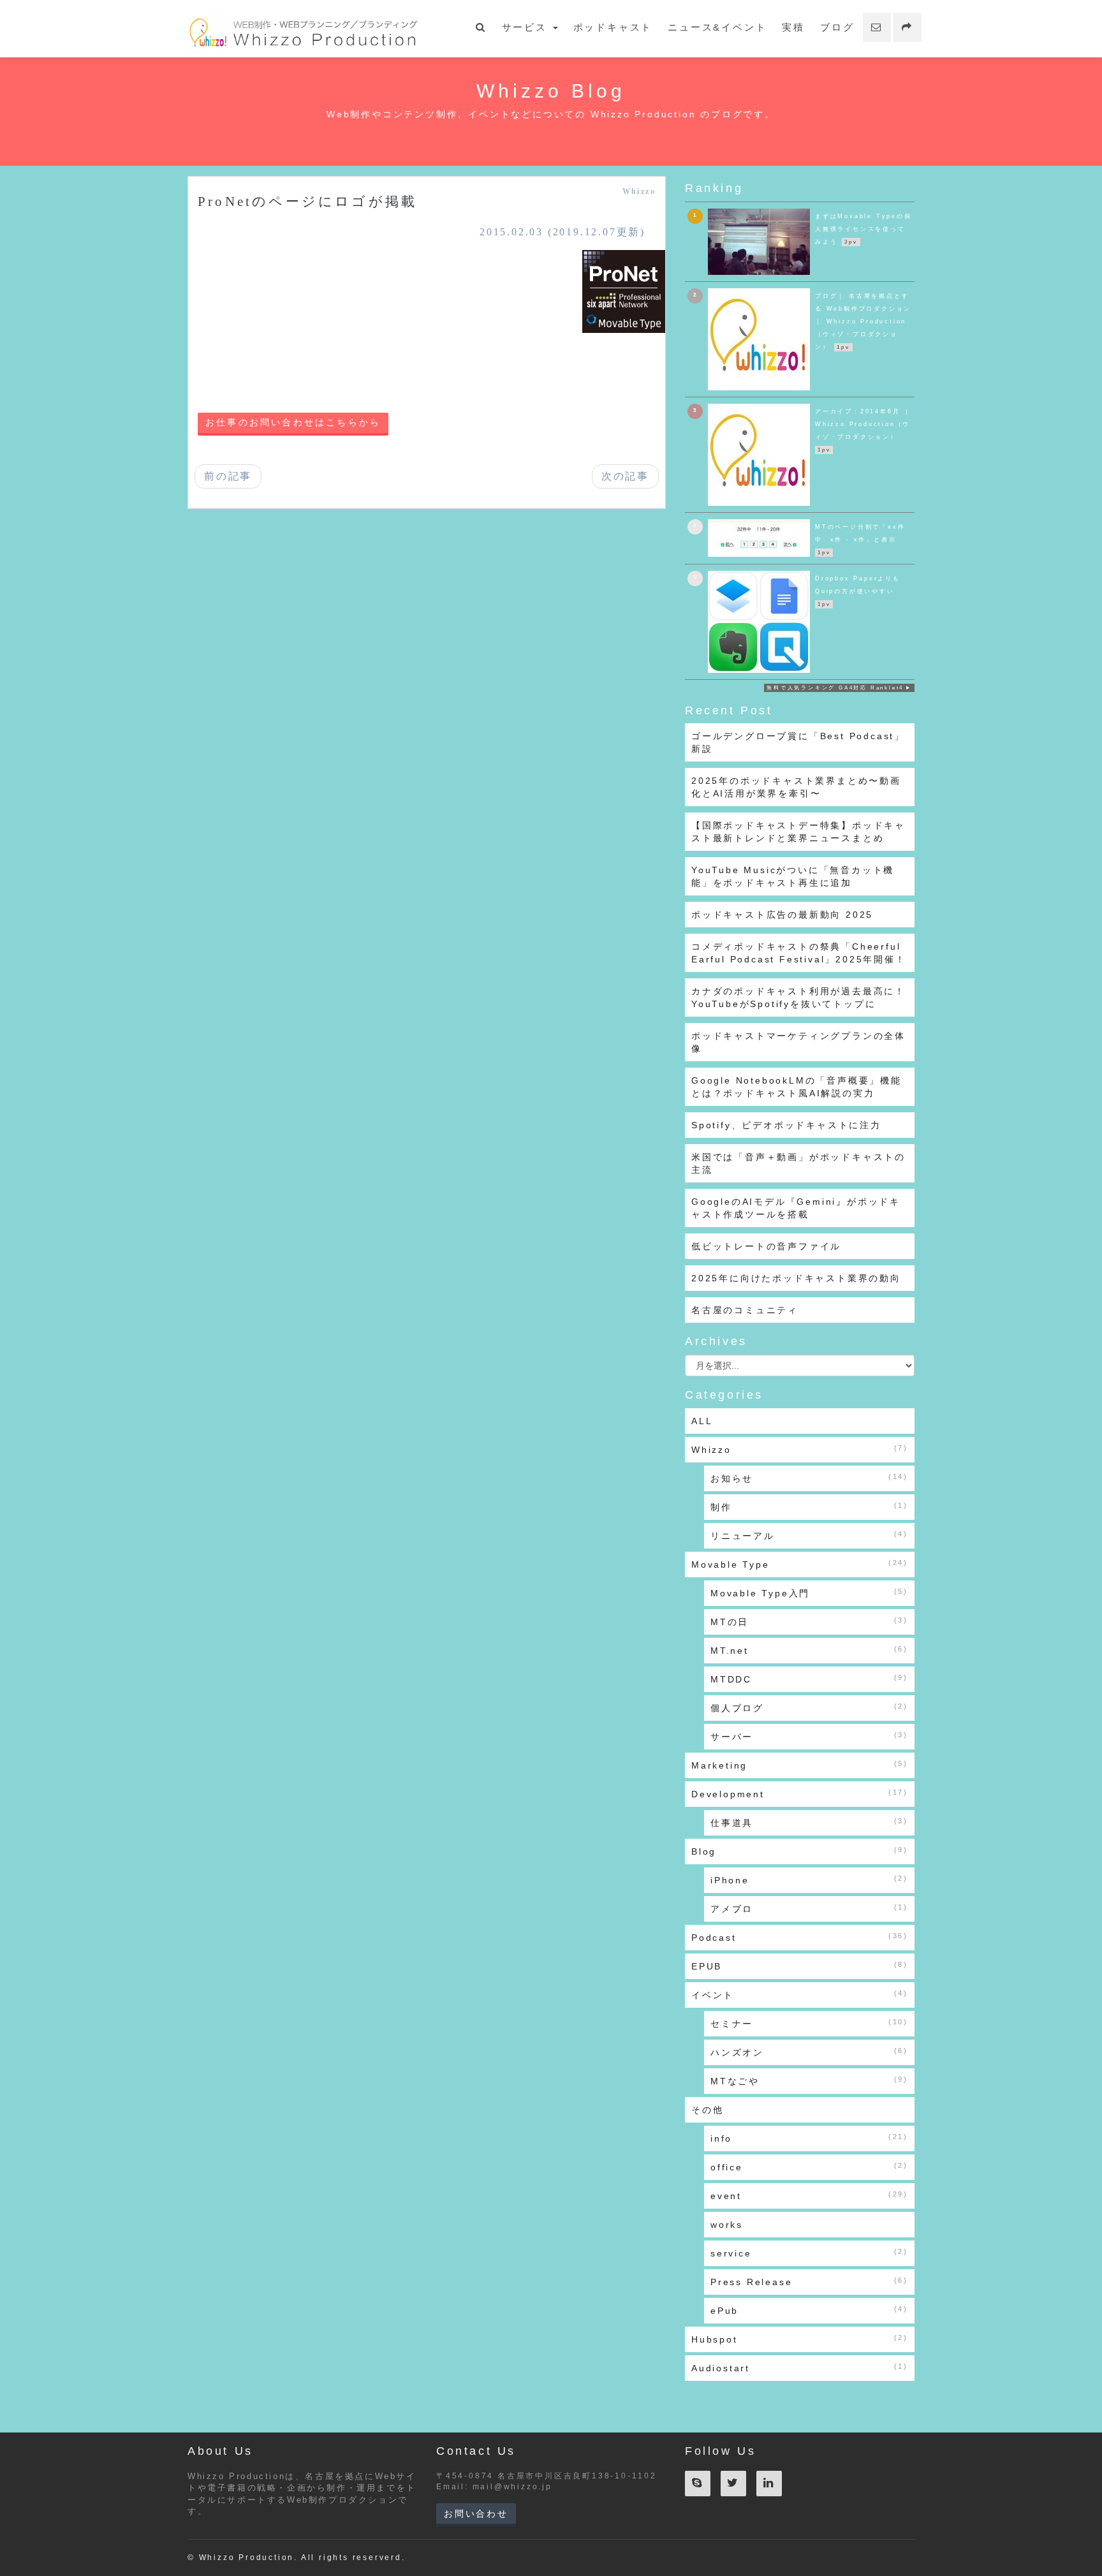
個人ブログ (809, 1708)
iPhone (809, 1880)
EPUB (800, 1966)
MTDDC (809, 1679)
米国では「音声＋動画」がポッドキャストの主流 (798, 1163)
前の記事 (228, 476)
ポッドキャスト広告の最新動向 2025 (782, 915)
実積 (793, 27)
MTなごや (809, 2081)
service (809, 2253)
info (809, 2138)
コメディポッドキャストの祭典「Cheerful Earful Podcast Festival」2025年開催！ (799, 953)
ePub (809, 2310)
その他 (707, 2110)
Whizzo (639, 191)
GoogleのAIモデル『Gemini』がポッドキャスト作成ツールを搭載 (796, 1208)
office (809, 2167)
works (727, 2225)
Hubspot (800, 2339)
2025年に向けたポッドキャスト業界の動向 (796, 1278)
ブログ (837, 27)
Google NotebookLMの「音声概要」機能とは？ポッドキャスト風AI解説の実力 (797, 1087)
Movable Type (800, 1564)
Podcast (800, 1937)
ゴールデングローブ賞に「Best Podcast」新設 (798, 742)
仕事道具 (809, 1822)
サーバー (809, 1736)
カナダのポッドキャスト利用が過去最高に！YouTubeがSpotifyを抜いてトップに (798, 997)
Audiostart (800, 2368)
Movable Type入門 (809, 1593)
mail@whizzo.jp (512, 2487)
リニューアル (809, 1535)
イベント (800, 1995)
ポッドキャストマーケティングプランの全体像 (798, 1042)
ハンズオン (809, 2052)
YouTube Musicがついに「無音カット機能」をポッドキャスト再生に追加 (793, 876)
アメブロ (809, 1909)
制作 (809, 1507)
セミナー (809, 2023)
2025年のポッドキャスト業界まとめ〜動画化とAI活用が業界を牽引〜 (796, 787)
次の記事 (625, 476)
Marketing (800, 1765)
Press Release (809, 2282)
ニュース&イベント (717, 27)
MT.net (809, 1650)
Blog (800, 1851)
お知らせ (809, 1478)
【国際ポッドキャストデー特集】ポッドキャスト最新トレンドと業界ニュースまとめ (798, 832)
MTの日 (809, 1622)
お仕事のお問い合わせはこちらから (293, 423)
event (809, 2196)
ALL (702, 1421)
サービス (527, 27)
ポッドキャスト (613, 27)
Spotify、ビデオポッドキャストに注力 (786, 1125)
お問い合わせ (476, 2513)
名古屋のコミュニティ (745, 1310)
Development (800, 1794)
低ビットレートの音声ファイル (766, 1246)
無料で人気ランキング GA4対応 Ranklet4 (835, 688)
